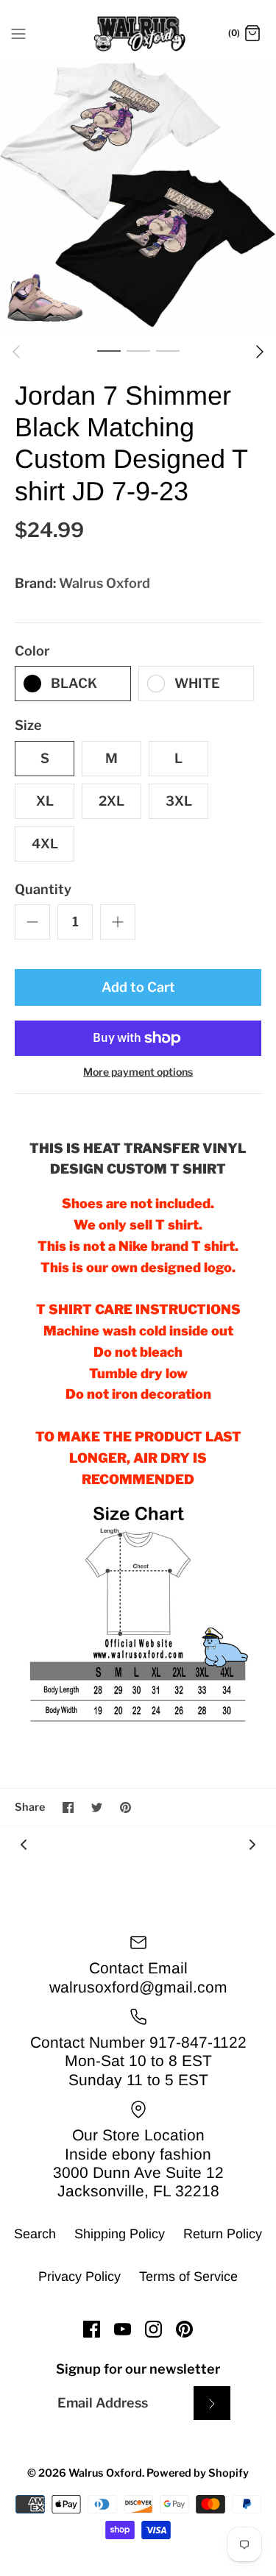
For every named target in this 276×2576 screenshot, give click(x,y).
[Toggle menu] (18, 33)
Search (35, 2234)
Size (28, 725)
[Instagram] (153, 2329)
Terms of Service (188, 2277)
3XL (179, 801)
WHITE (197, 683)
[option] (138, 198)
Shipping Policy (120, 2234)
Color (32, 651)
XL (45, 801)
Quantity (43, 889)
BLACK (74, 683)
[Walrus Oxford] (138, 34)
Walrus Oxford (105, 583)
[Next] (260, 352)
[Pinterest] (184, 2329)
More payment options (138, 1072)
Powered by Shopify (198, 2473)
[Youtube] (123, 2329)
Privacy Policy (79, 2277)
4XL (45, 844)
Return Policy (223, 2234)
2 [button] (138, 350)
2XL (112, 801)
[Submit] (212, 2403)
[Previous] (16, 352)
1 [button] (109, 350)
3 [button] (168, 350)
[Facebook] (92, 2329)
